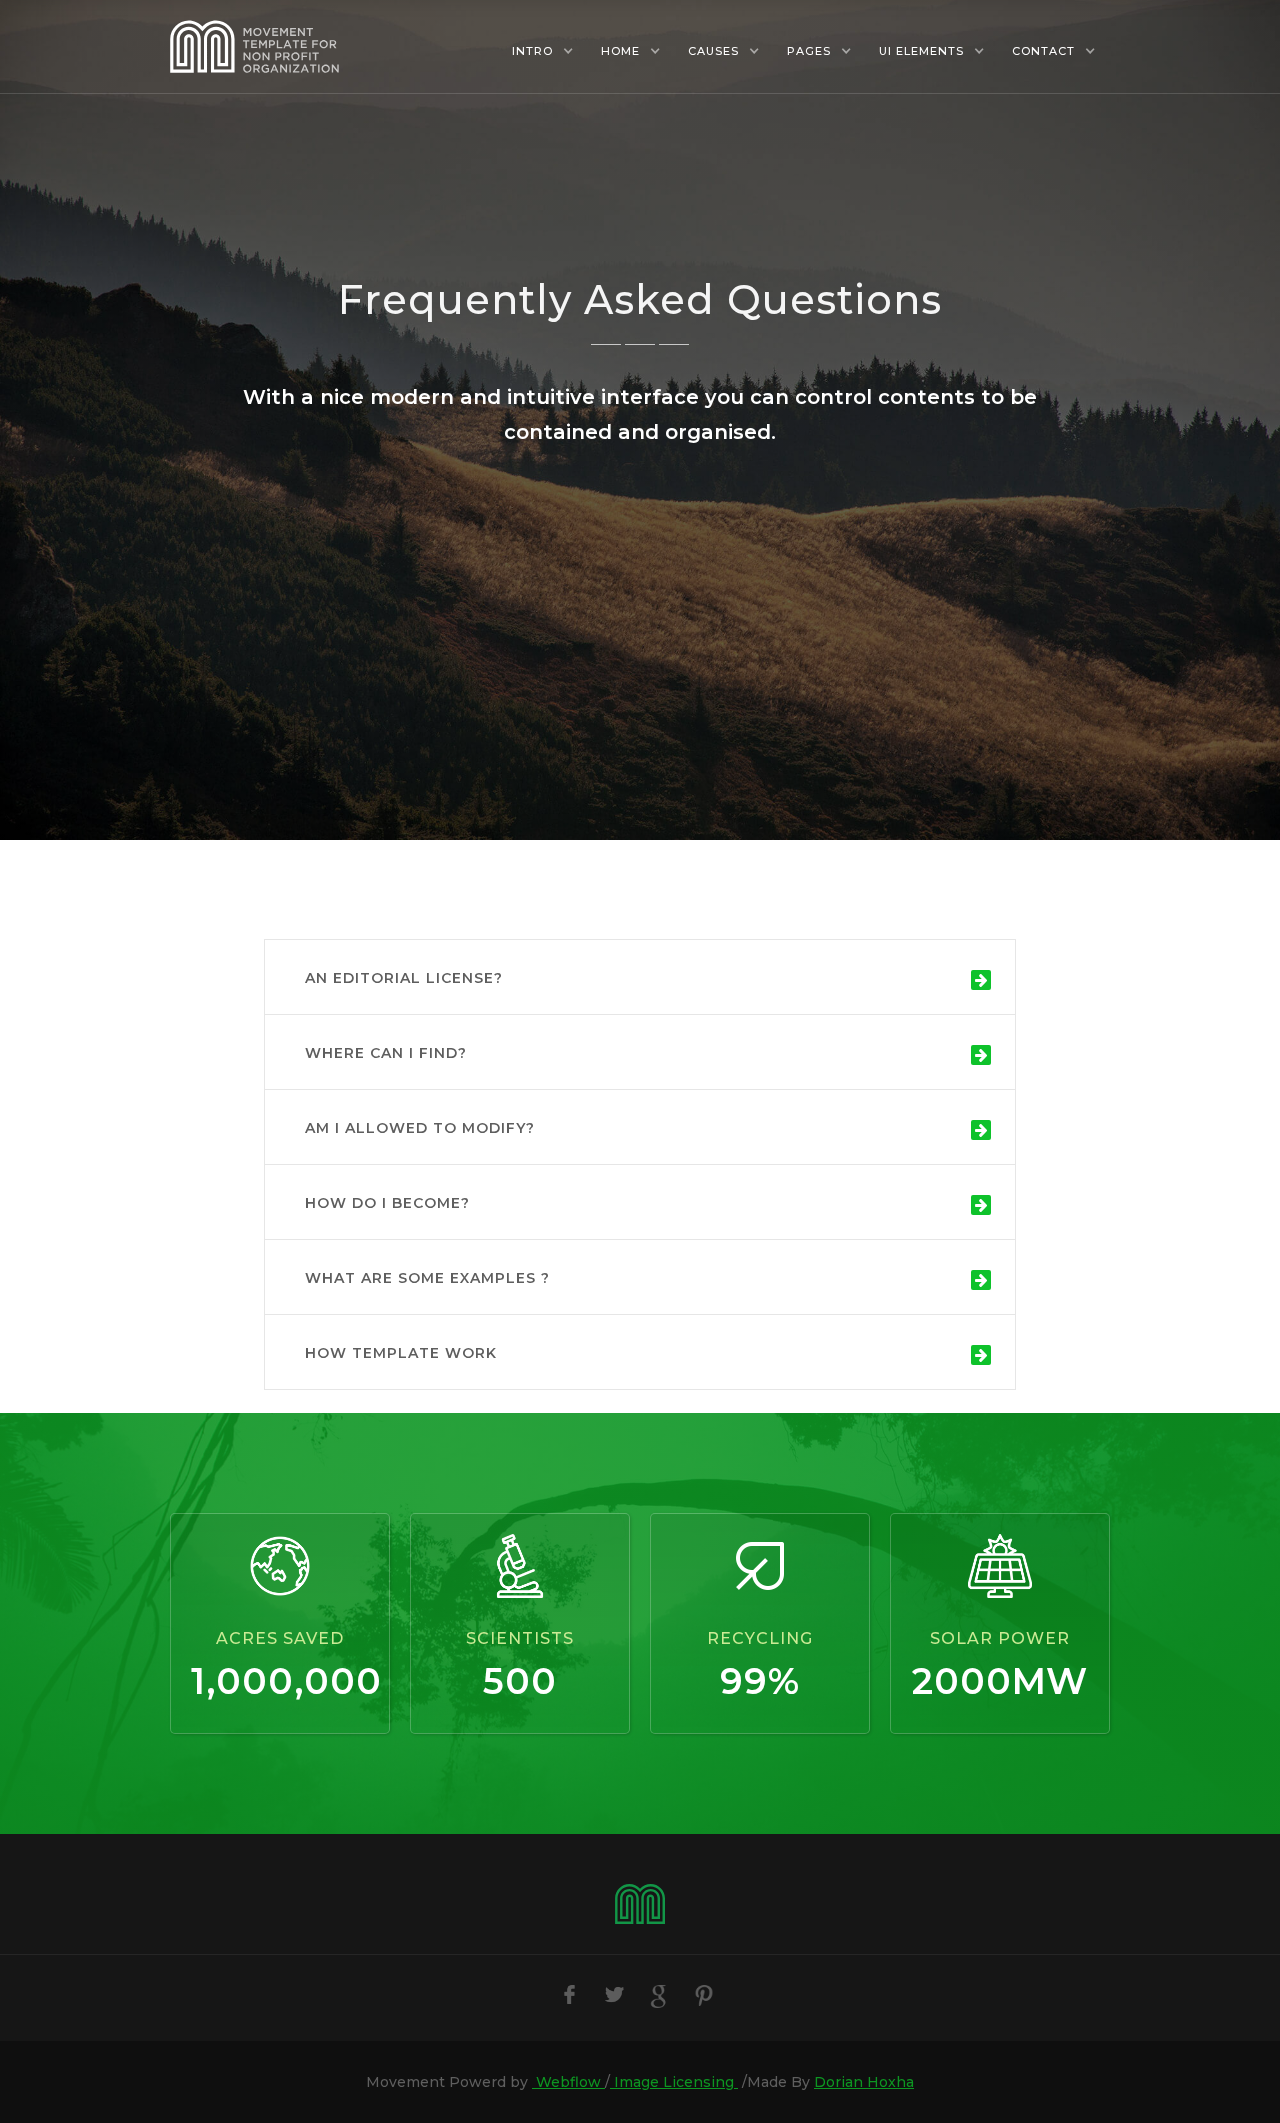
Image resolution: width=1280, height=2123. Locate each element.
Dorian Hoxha (864, 2082)
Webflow (568, 2082)
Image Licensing (674, 2082)
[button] (542, 51)
